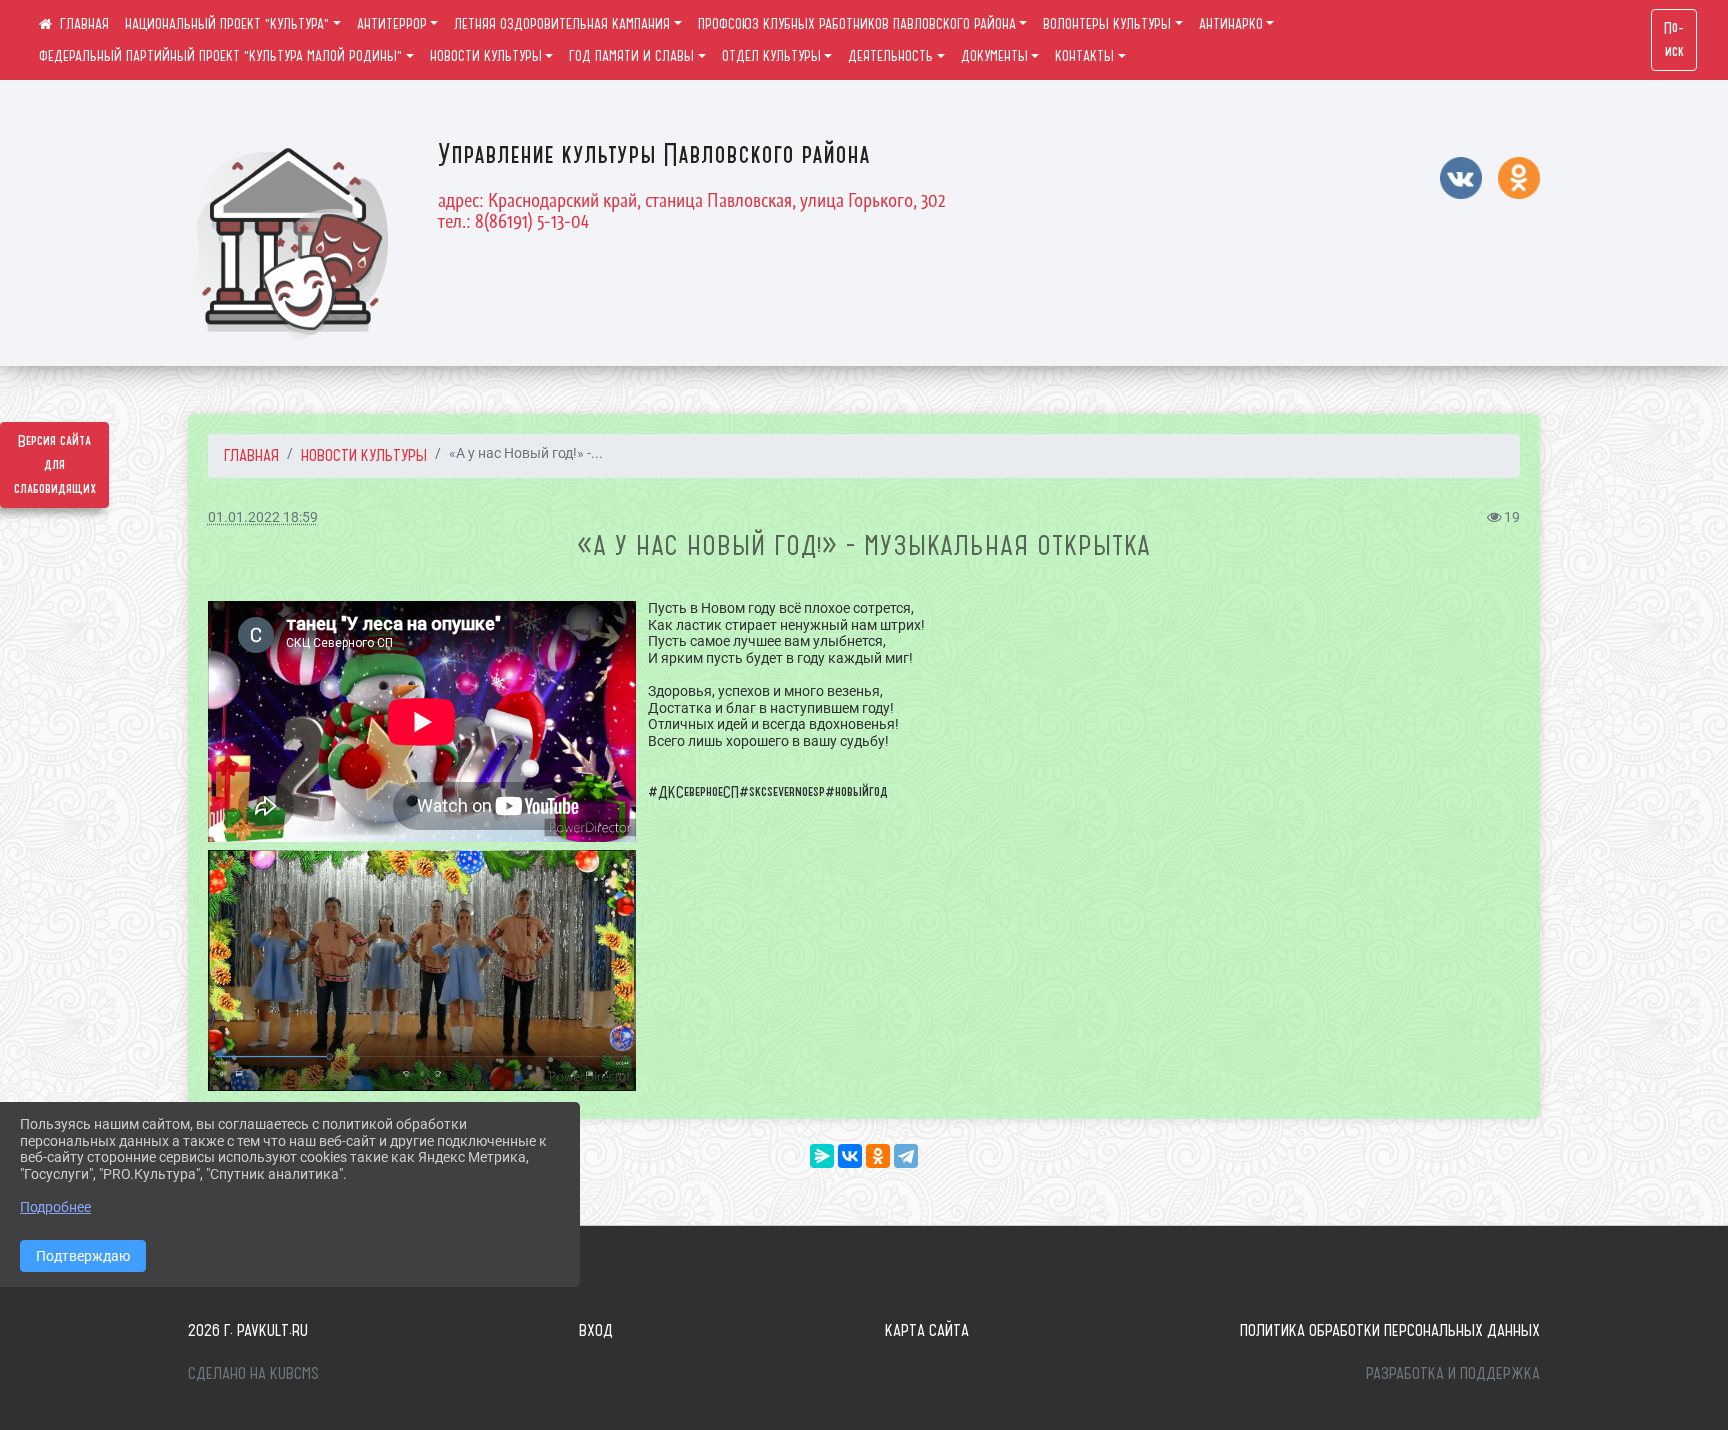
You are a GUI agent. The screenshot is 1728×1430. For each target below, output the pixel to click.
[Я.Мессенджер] (822, 1156)
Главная (251, 455)
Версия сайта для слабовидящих (55, 465)
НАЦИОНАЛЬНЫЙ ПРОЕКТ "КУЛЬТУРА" (227, 24)
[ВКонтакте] (850, 1156)
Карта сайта (927, 1330)
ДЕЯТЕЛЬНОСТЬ (890, 56)
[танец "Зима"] (422, 970)
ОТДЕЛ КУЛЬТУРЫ (771, 56)
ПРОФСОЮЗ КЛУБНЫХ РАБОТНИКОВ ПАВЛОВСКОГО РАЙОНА (857, 24)
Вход (596, 1330)
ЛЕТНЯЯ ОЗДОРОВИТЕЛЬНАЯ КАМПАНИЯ (562, 24)
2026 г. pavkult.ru (248, 1330)
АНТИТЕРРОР (392, 24)
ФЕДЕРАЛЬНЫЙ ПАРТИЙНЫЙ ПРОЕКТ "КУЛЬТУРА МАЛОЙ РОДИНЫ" (220, 56)
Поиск (1674, 40)
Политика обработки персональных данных (1390, 1330)
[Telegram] (906, 1156)
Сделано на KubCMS (253, 1373)
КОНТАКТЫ (1084, 56)
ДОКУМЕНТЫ (994, 56)
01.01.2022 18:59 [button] (263, 517)
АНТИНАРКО (1231, 24)
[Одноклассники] (878, 1156)
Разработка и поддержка (1453, 1373)
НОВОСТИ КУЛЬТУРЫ (486, 56)
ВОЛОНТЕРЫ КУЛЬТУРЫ (1107, 24)
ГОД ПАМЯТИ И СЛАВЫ (631, 56)
